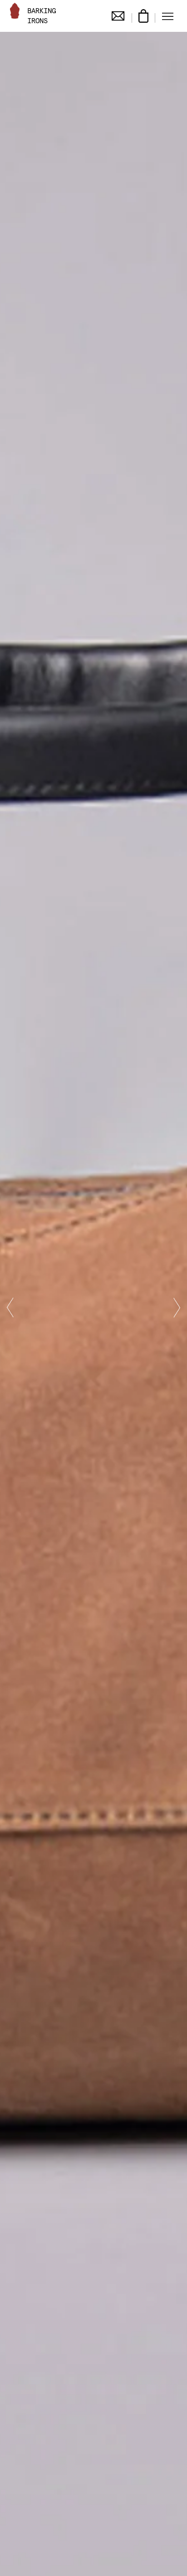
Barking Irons (42, 16)
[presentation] (10, 1308)
